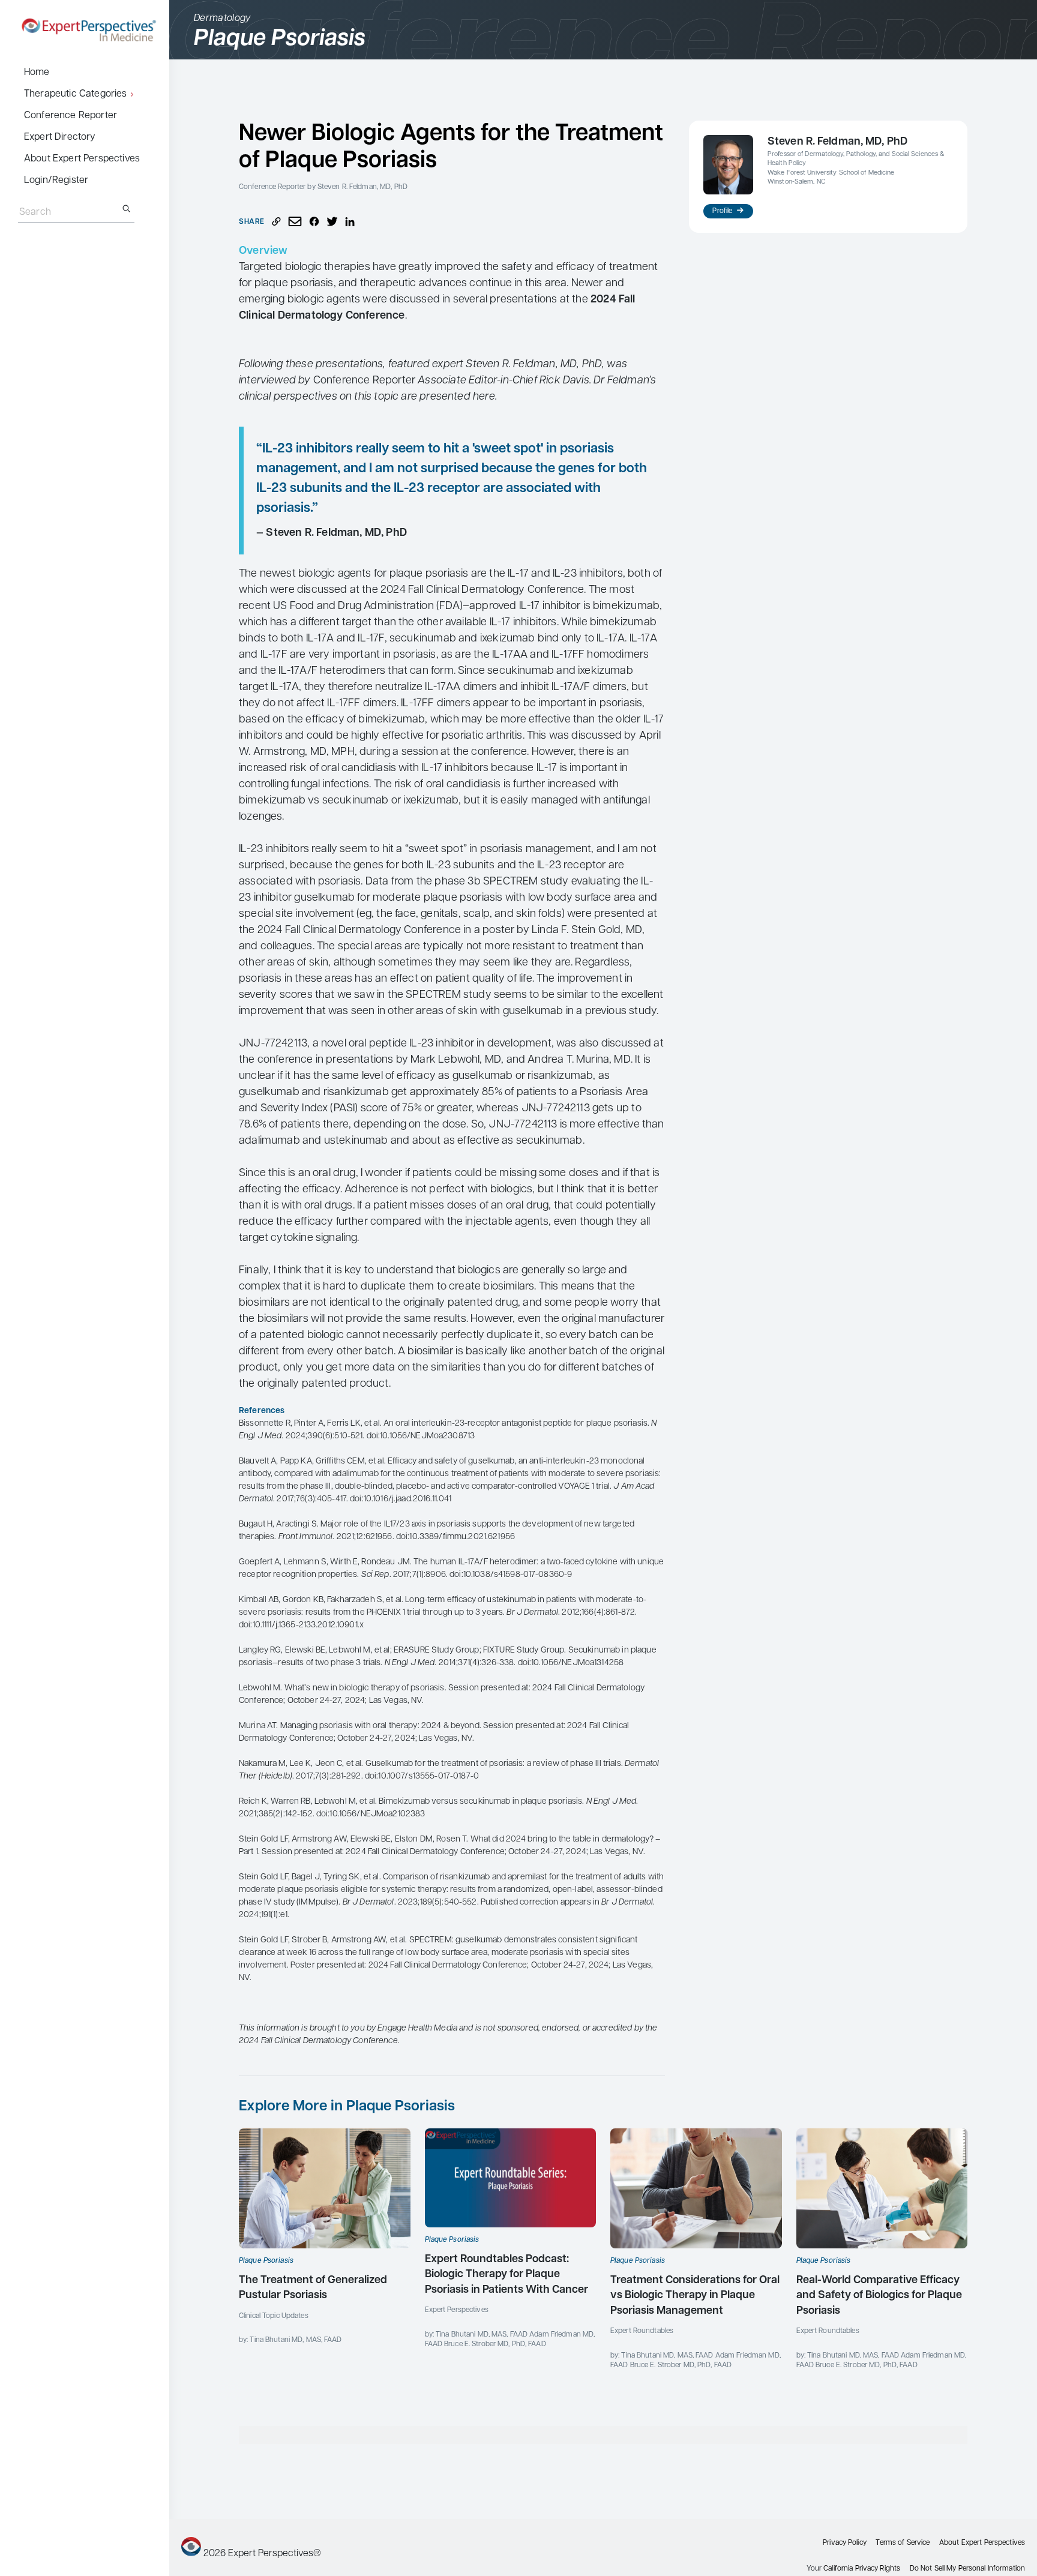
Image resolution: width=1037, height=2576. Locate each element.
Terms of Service (903, 2543)
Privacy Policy (845, 2543)
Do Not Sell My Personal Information (967, 2569)
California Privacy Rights (862, 2569)
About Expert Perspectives (82, 159)
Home (37, 73)
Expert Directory (60, 137)
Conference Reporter (71, 116)
